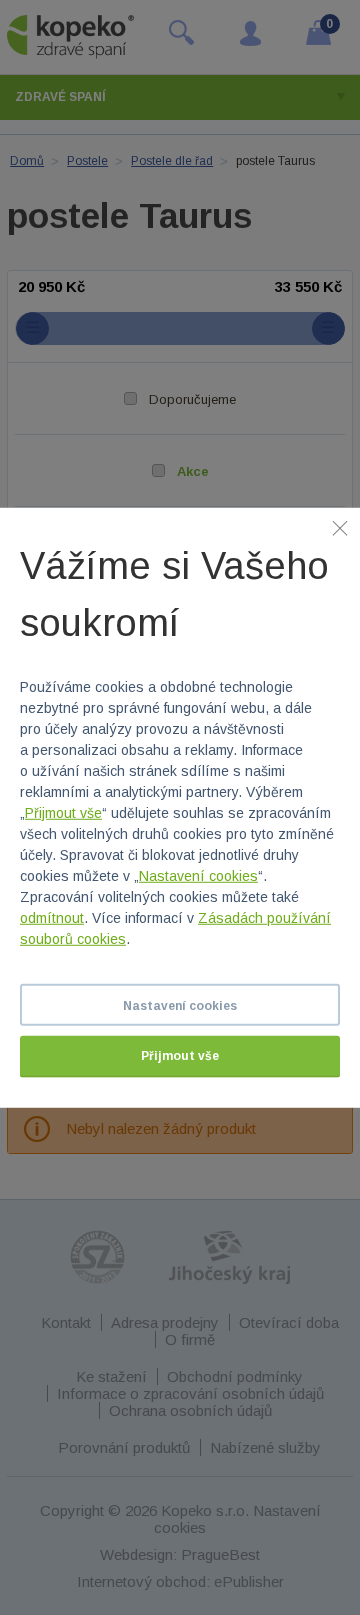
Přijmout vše (63, 813)
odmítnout (52, 918)
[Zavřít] (340, 527)
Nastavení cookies (198, 876)
